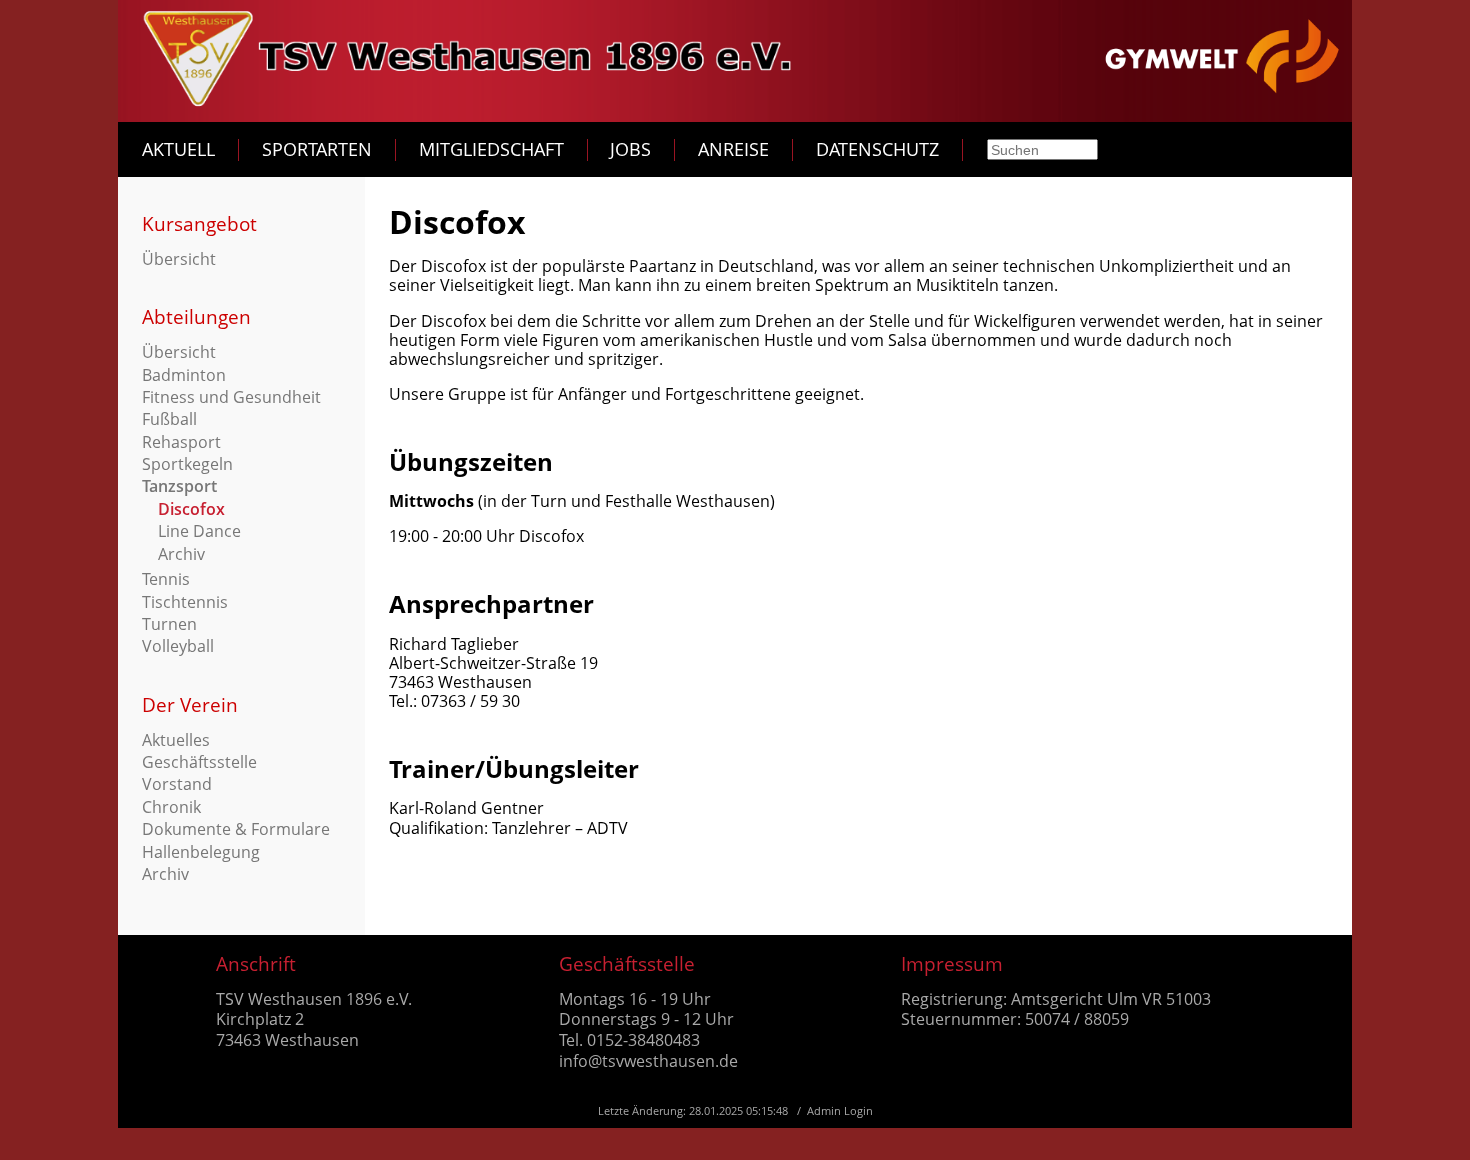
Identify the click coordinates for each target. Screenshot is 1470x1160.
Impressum (952, 963)
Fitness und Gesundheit (231, 397)
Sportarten (317, 149)
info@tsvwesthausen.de (648, 1061)
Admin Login (840, 1110)
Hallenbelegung (201, 852)
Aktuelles (176, 740)
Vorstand (177, 784)
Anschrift (256, 963)
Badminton (184, 375)
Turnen (169, 624)
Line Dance (199, 531)
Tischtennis (185, 602)
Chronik (171, 807)
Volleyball (178, 646)
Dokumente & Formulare (236, 829)
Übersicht (179, 259)
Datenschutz (877, 149)
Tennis (166, 579)
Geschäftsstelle (199, 762)
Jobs (630, 149)
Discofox (191, 509)
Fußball (169, 419)
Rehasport (181, 442)
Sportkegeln (187, 464)
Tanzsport (179, 486)
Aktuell (178, 149)
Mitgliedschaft (491, 149)
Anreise (733, 149)
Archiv (181, 554)
